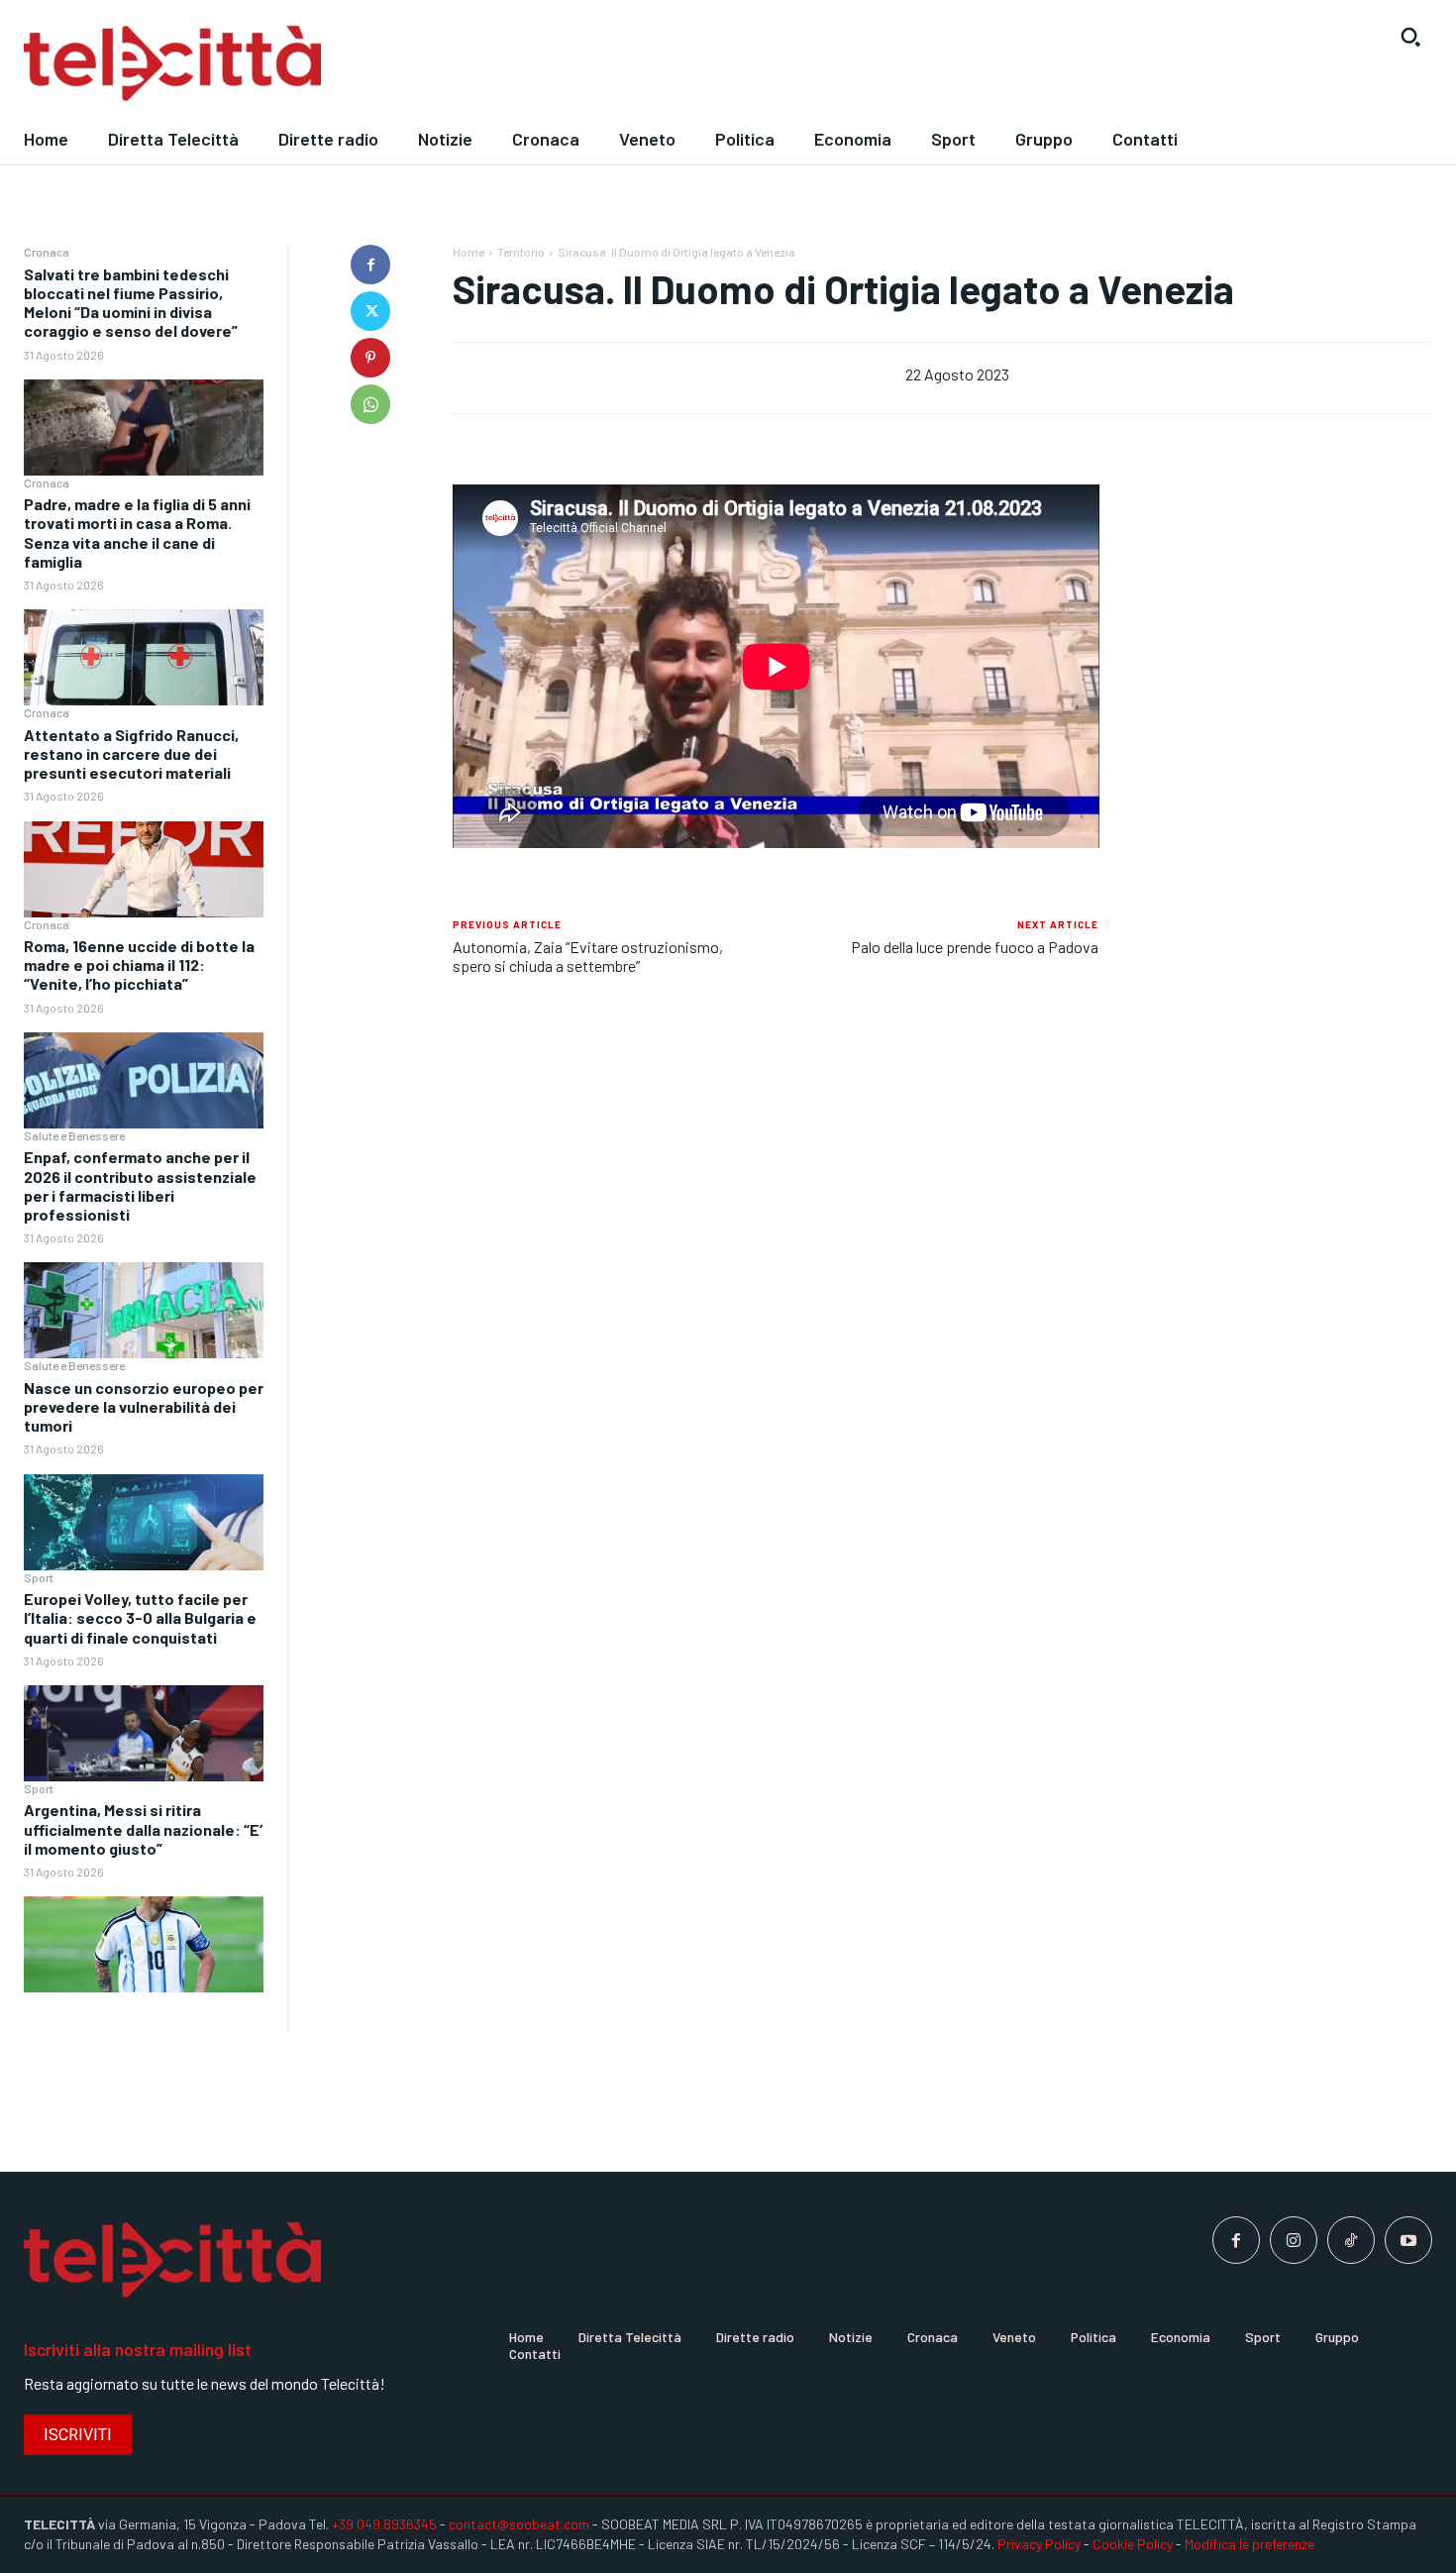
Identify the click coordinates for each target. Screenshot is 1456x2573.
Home (468, 252)
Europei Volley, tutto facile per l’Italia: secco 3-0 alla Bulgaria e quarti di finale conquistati (140, 1617)
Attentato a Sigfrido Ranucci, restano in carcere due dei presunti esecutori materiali (131, 753)
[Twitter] (370, 311)
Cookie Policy (1133, 2544)
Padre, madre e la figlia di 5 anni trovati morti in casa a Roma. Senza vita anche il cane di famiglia (137, 533)
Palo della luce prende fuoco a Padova (975, 947)
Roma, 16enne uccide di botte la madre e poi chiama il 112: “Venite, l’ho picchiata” (139, 965)
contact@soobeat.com (519, 2524)
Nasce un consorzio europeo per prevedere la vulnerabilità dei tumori (144, 1406)
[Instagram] (1294, 2240)
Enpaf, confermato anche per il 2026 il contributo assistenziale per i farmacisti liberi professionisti (140, 1185)
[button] (1410, 37)
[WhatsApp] (370, 404)
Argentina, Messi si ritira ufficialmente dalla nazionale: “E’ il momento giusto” (143, 1828)
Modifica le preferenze (1249, 2544)
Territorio (521, 252)
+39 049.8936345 (384, 2524)
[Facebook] (370, 265)
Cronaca (47, 252)
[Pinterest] (370, 358)
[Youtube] (1408, 2240)
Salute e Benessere (74, 1135)
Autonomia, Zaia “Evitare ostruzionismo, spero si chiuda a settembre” (588, 956)
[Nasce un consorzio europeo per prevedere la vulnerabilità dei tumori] (144, 1522)
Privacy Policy (1039, 2544)
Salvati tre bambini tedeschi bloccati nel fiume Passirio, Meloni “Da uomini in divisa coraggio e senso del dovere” (131, 303)
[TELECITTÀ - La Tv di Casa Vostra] (546, 64)
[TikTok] (1351, 2240)
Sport (39, 1577)
